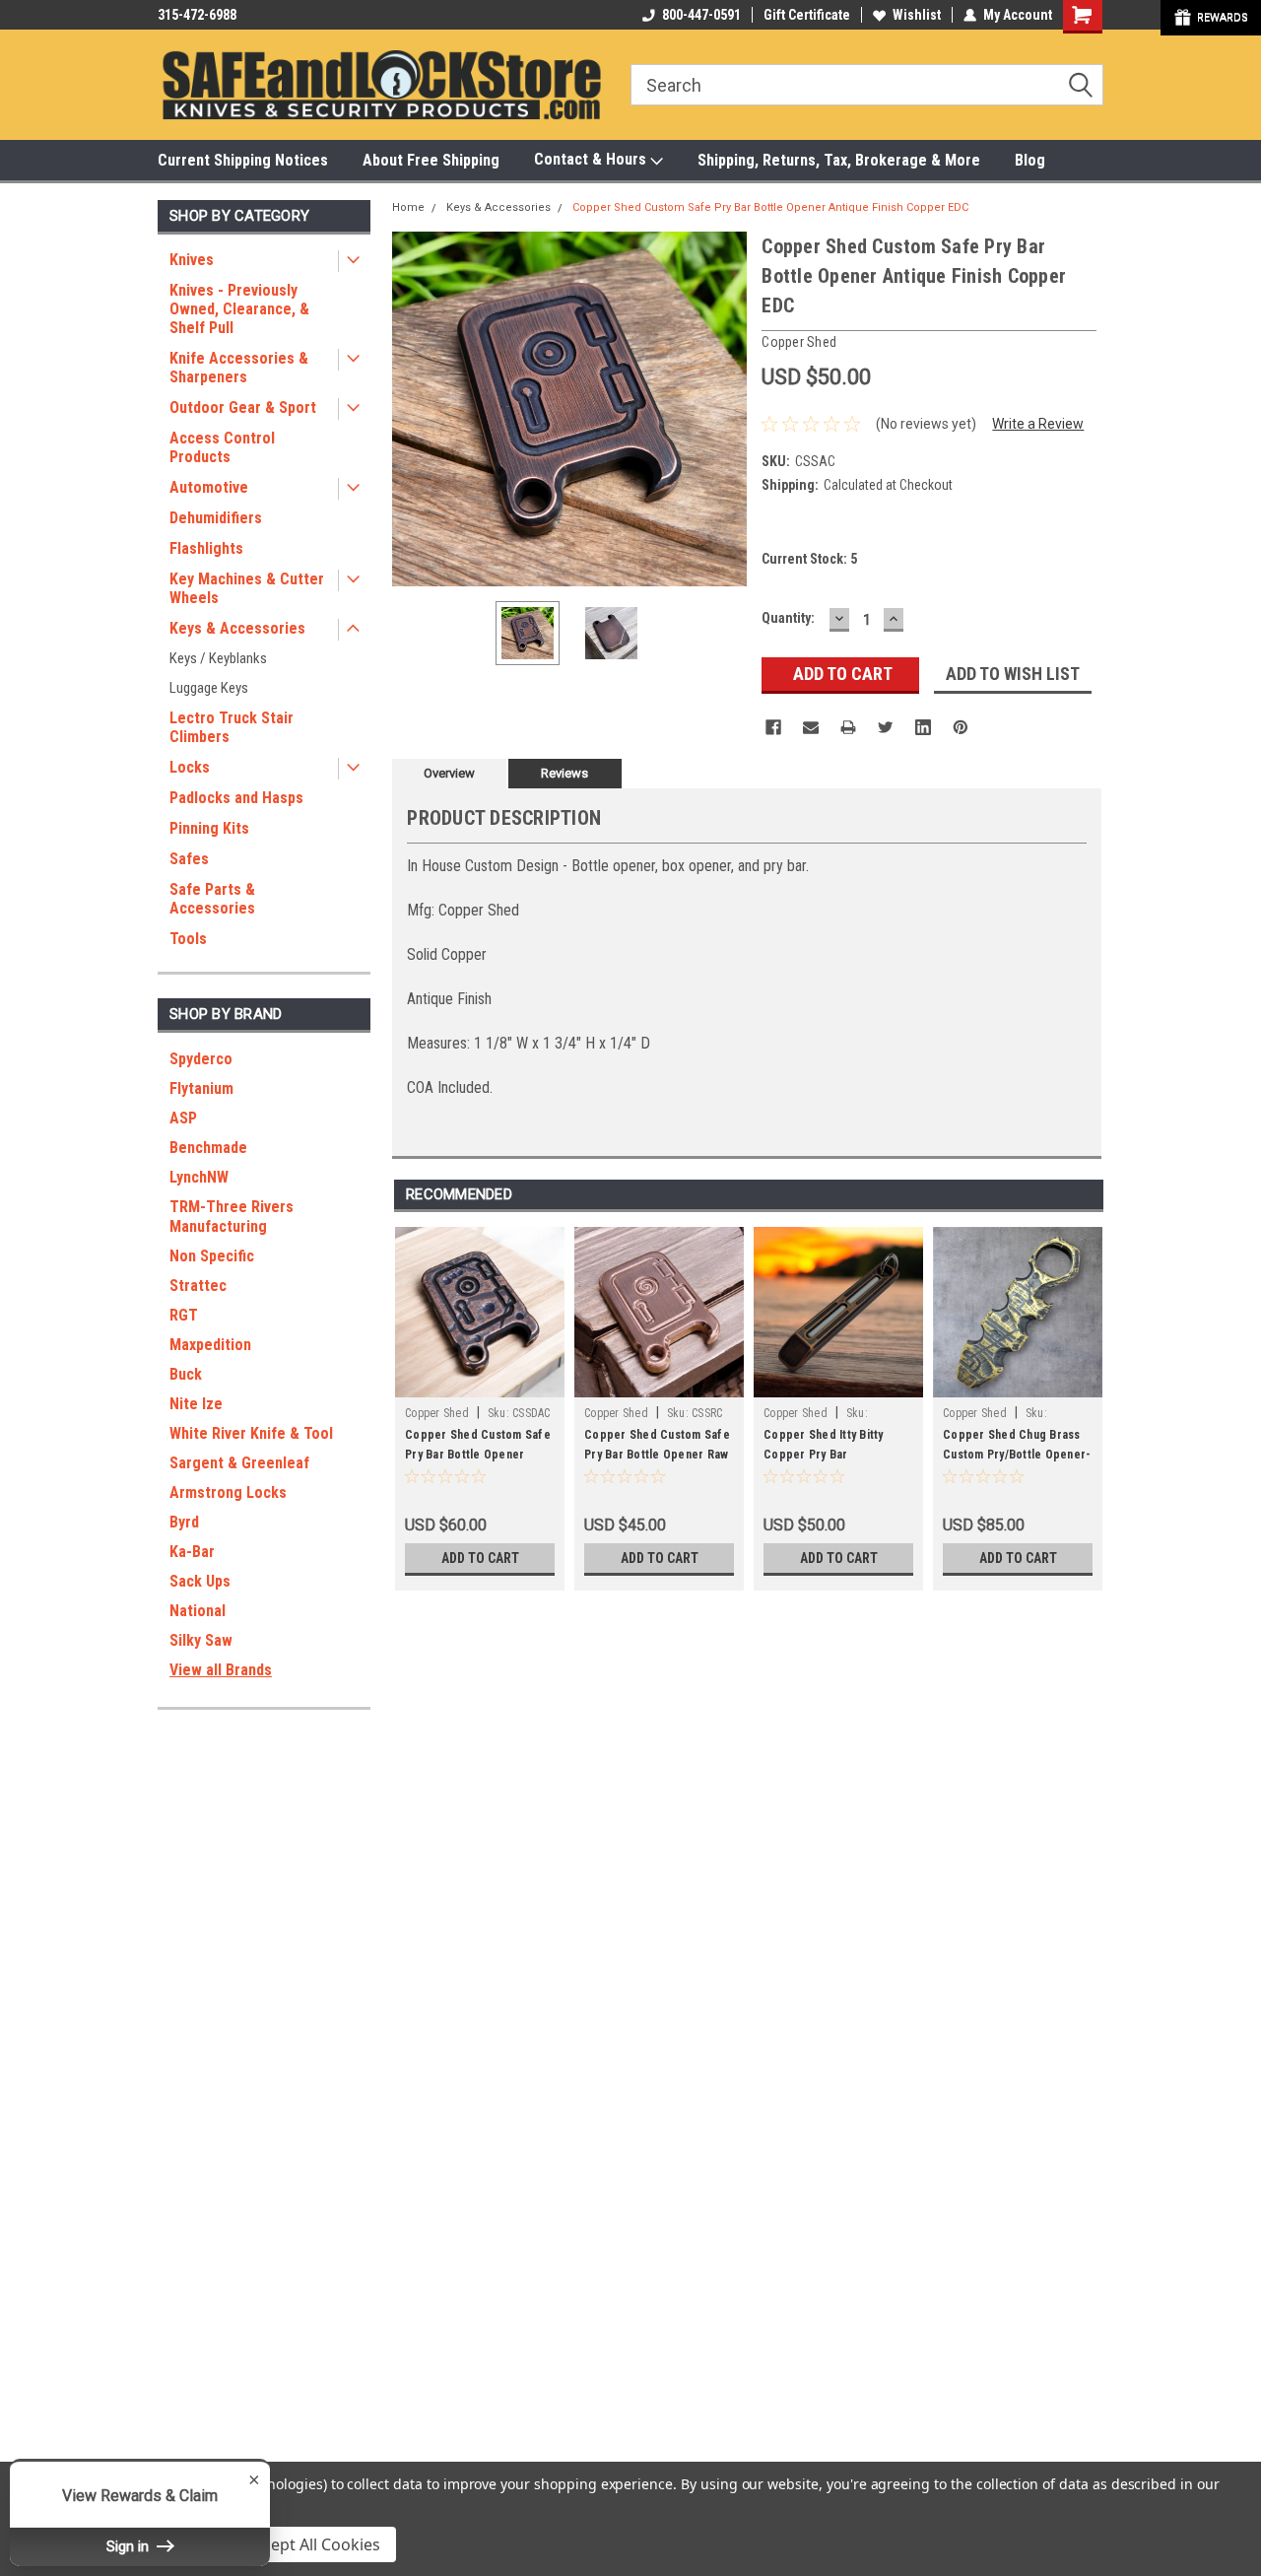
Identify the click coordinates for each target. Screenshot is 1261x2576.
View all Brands (221, 1670)
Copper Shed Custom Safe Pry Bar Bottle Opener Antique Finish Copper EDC (770, 207)
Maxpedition (210, 1345)
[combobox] (867, 85)
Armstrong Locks (228, 1492)
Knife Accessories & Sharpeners (239, 368)
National (198, 1611)
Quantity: (788, 618)
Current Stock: (809, 559)
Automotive (209, 487)
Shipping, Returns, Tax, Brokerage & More (839, 160)
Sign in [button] (130, 2546)
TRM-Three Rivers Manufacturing (232, 1217)
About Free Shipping (431, 160)
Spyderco (201, 1059)
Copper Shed (437, 1413)
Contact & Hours (592, 159)
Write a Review (1038, 424)
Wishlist (917, 15)
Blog (1030, 160)
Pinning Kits (209, 828)
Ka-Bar (192, 1552)
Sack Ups (200, 1581)
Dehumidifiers (216, 518)
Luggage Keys (209, 688)
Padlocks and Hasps (236, 798)
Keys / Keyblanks (218, 658)
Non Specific (212, 1256)
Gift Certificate (807, 15)
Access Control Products (222, 447)
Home (408, 207)
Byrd (184, 1522)
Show (1211, 18)
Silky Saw (201, 1640)
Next (727, 408)
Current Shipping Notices (243, 160)
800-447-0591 (701, 15)
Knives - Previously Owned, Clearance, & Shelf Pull (239, 309)
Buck (186, 1374)
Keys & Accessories (237, 628)
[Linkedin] (923, 727)
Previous (412, 408)
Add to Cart (480, 1558)
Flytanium (201, 1088)
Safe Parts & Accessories (212, 899)
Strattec (198, 1286)
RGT (184, 1315)
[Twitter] (886, 727)
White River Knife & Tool (251, 1433)
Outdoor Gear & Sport (243, 407)
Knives (192, 260)
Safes (189, 859)
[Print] (848, 727)
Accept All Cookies (313, 2544)
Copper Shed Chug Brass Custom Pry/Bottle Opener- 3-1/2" (1017, 1455)
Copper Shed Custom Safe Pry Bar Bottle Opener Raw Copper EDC (657, 1455)
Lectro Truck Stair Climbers (232, 727)
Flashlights (206, 548)
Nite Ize (196, 1404)
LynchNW (199, 1177)
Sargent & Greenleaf (239, 1463)
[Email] (811, 727)
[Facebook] (773, 727)
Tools (188, 939)
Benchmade (208, 1148)
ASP (183, 1118)
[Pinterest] (961, 727)
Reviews (564, 773)
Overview (449, 773)
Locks (190, 767)
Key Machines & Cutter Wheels (247, 588)
